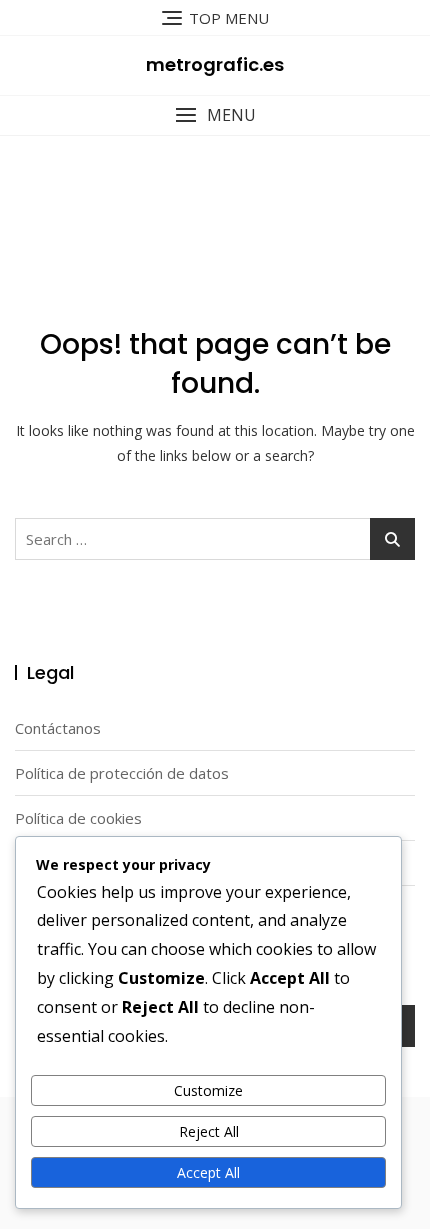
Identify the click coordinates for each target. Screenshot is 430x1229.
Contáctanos (58, 728)
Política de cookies (78, 818)
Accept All (208, 1172)
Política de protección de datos (122, 773)
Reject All (209, 1131)
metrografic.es (215, 64)
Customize (208, 1090)
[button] (215, 115)
